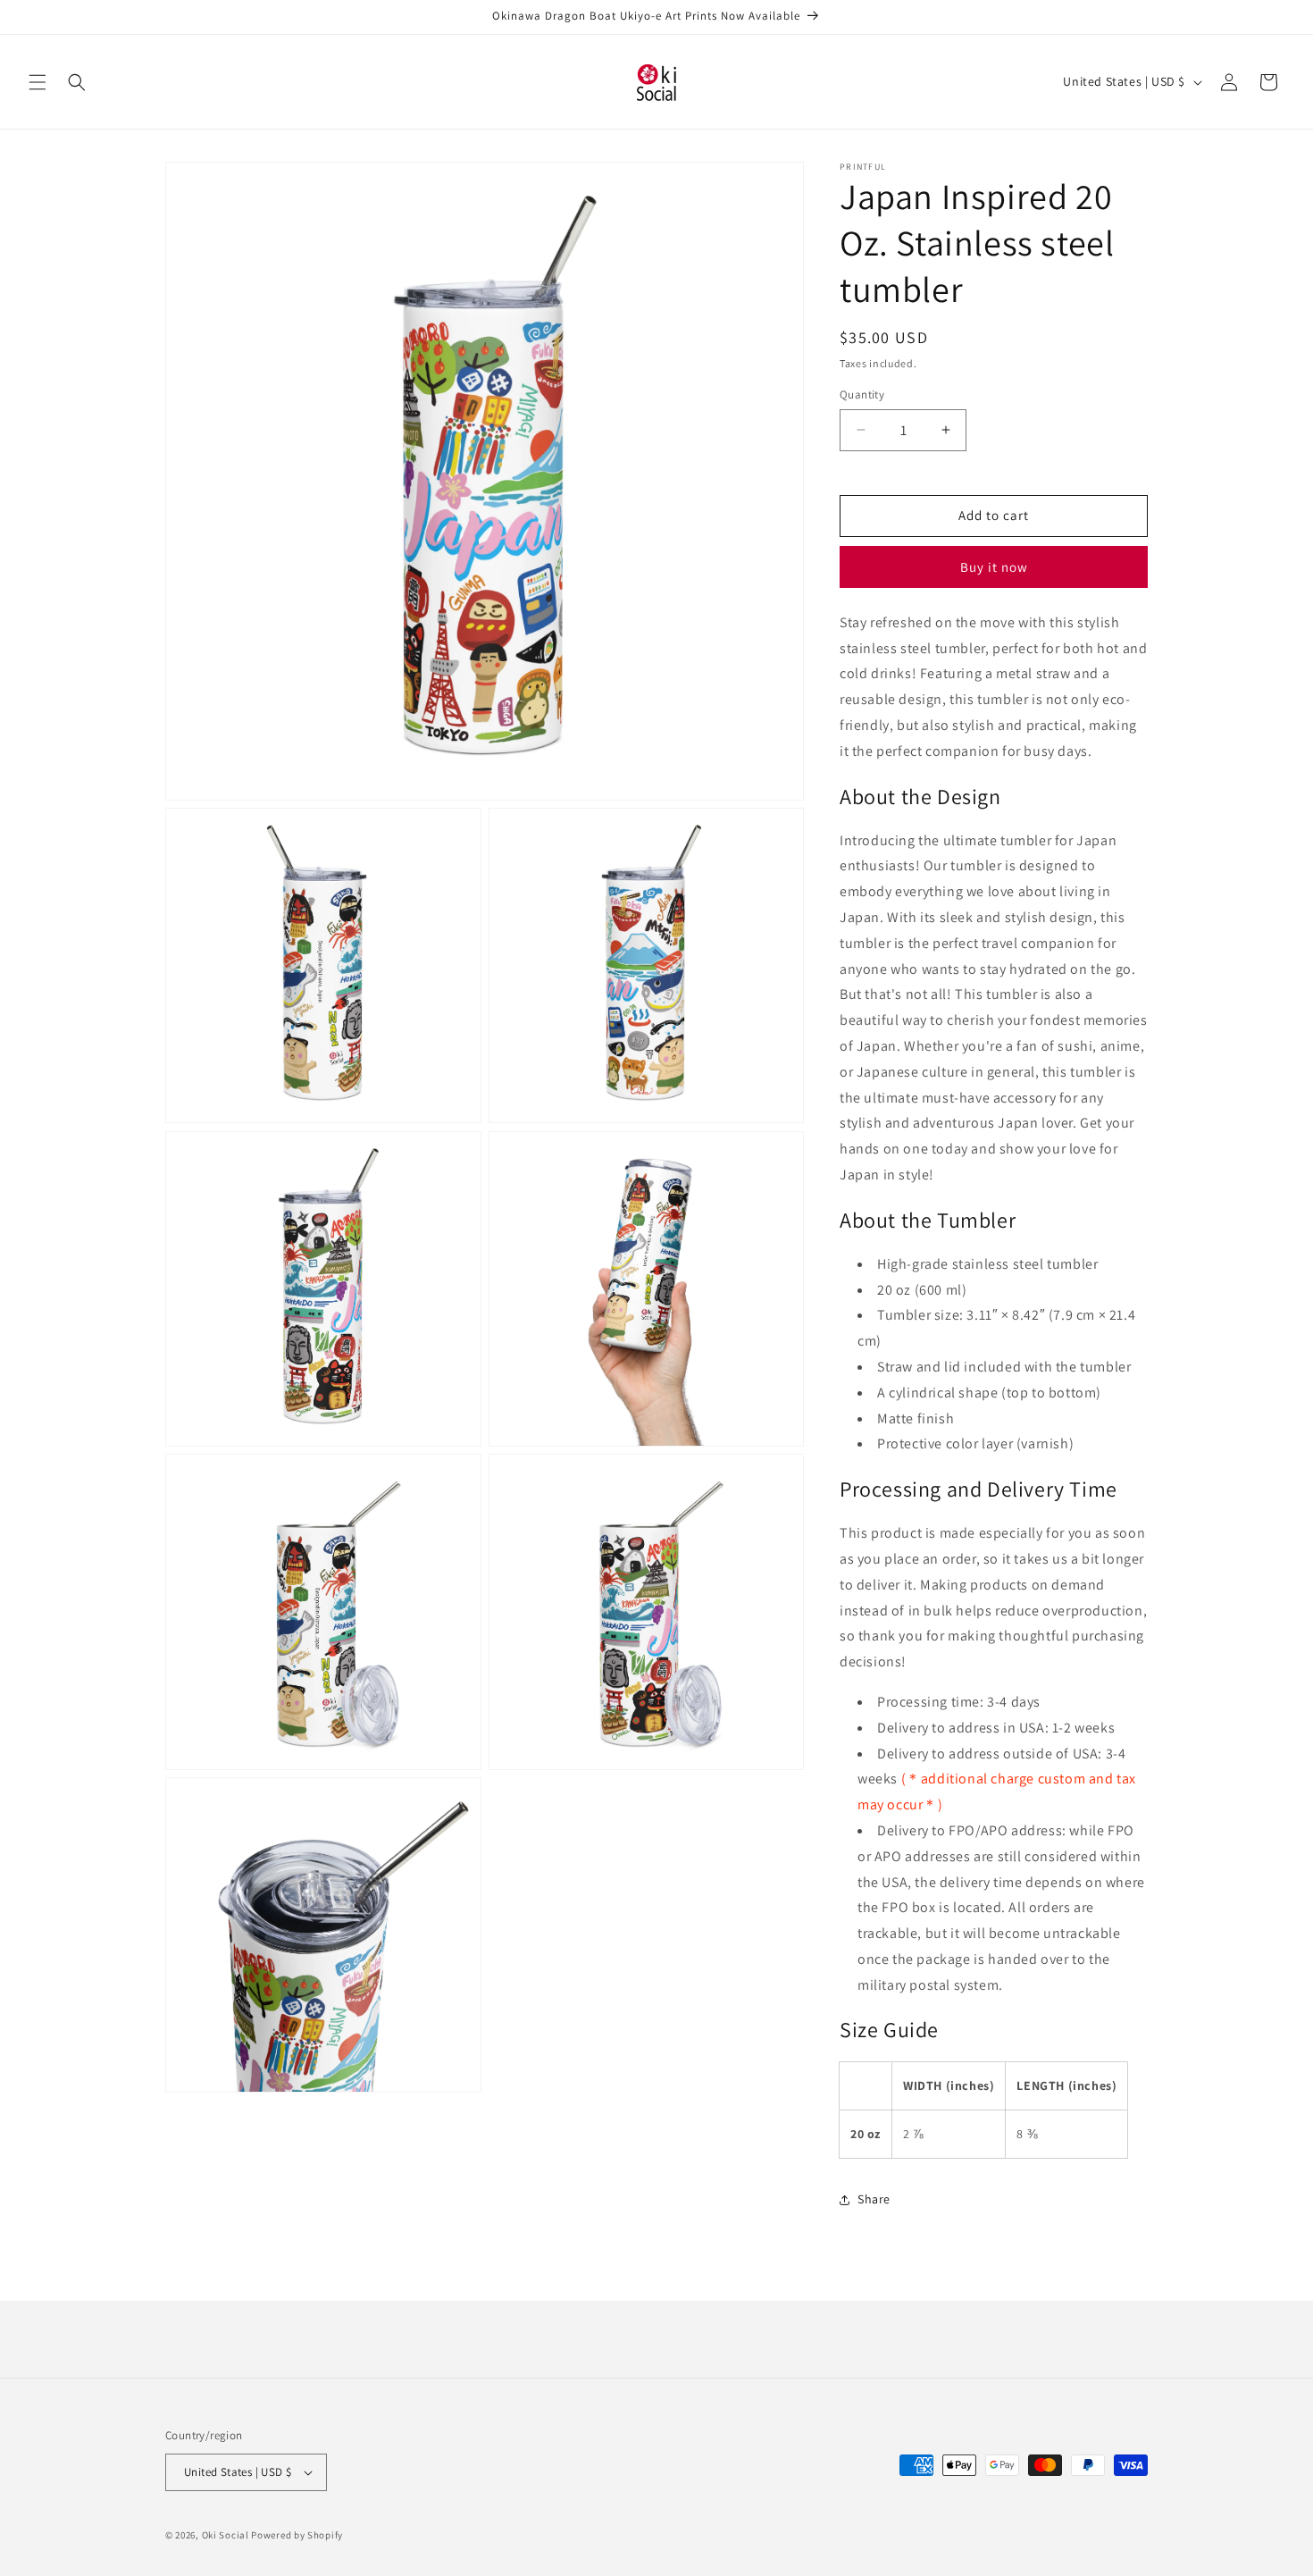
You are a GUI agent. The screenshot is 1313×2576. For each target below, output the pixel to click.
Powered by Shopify (297, 2535)
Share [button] (874, 2199)
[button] (38, 82)
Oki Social (226, 2535)
